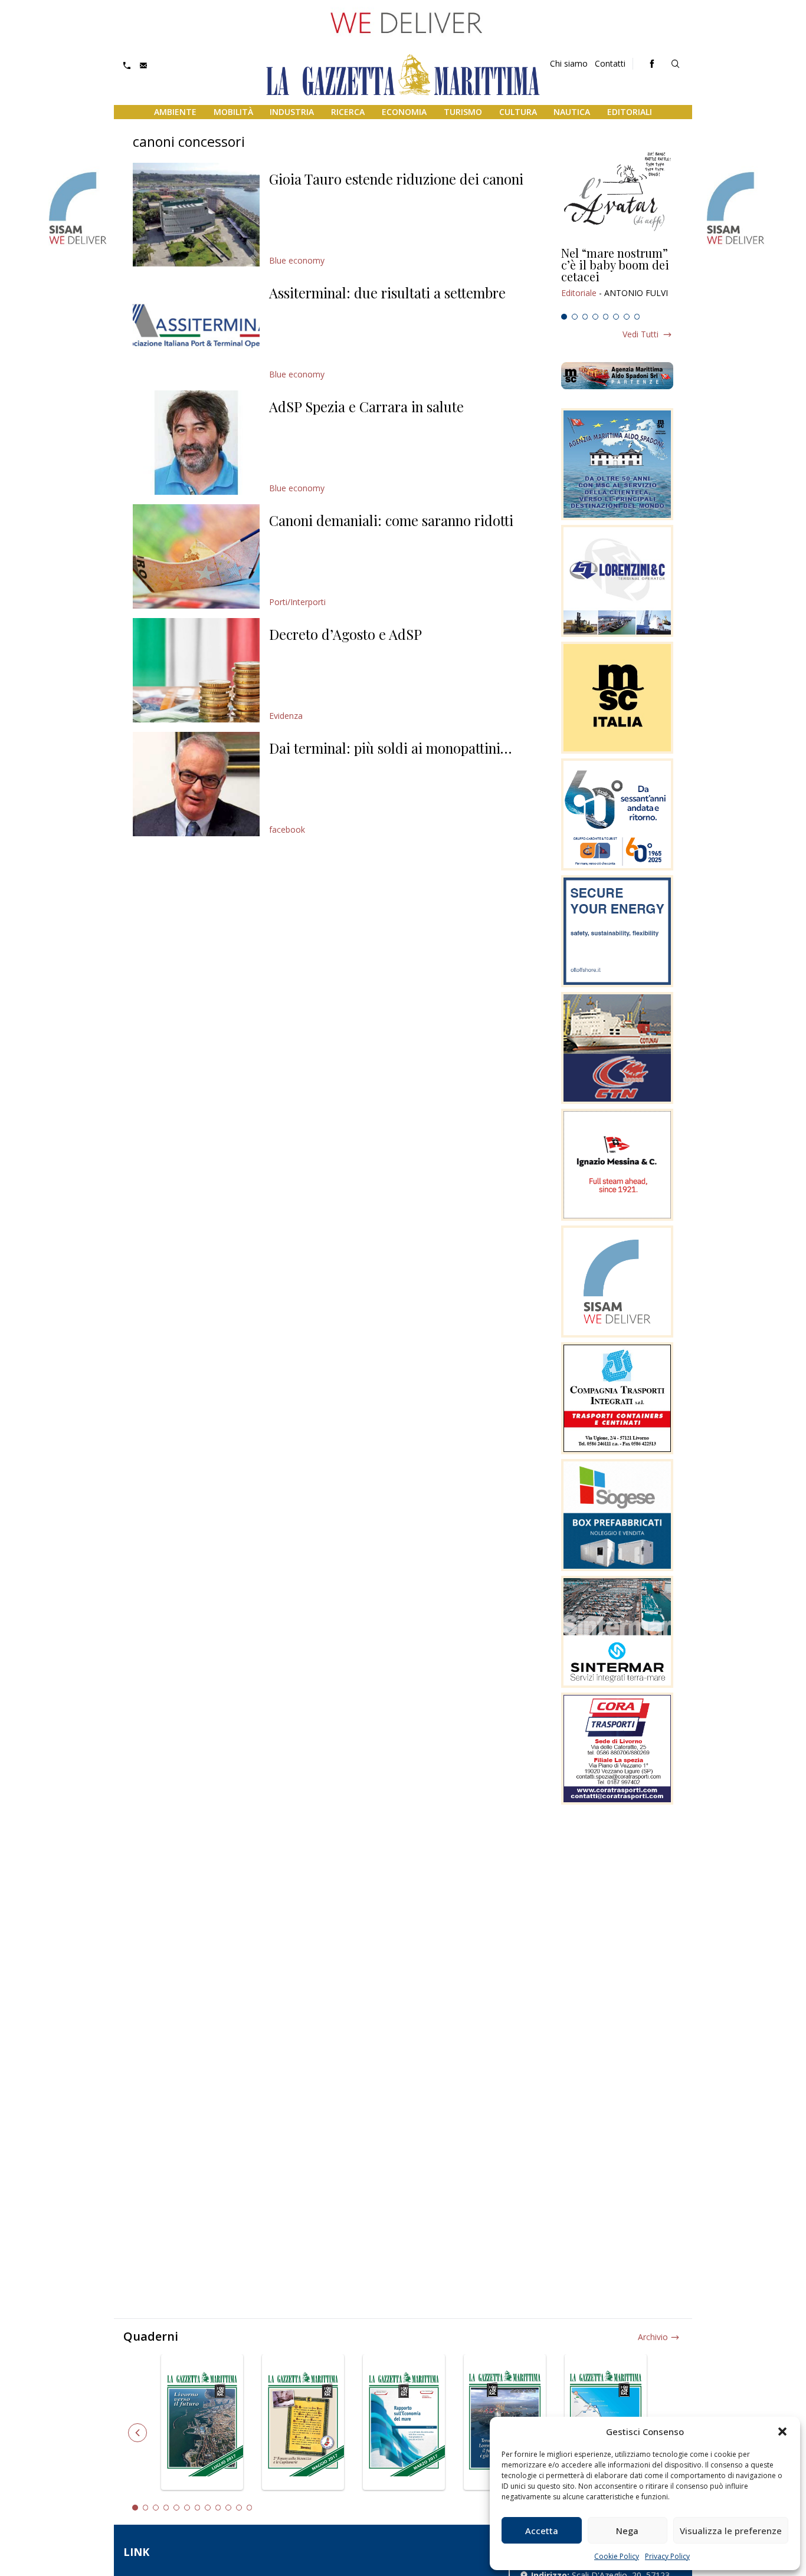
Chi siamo (569, 63)
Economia (404, 112)
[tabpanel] (617, 278)
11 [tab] (239, 2508)
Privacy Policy (667, 2556)
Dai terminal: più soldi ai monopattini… (390, 748)
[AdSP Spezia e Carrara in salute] (196, 443)
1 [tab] (564, 317)
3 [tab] (585, 317)
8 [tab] (637, 317)
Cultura (518, 112)
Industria (292, 112)
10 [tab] (228, 2508)
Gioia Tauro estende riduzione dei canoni (396, 179)
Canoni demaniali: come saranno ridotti (391, 520)
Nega (627, 2531)
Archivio (653, 2337)
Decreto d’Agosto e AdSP (345, 634)
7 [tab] (627, 317)
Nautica (572, 112)
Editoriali (630, 112)
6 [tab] (616, 317)
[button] (782, 2432)
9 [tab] (218, 2508)
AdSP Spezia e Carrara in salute (366, 406)
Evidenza (286, 716)
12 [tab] (250, 2508)
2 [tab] (575, 317)
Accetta (542, 2531)
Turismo (463, 112)
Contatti (610, 63)
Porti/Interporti (297, 602)
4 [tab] (595, 317)
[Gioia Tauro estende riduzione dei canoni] (196, 215)
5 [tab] (606, 317)
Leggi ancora (617, 278)
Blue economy (297, 260)
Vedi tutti (640, 334)
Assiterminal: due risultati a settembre (387, 293)
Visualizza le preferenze (731, 2531)
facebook (287, 829)
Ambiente (175, 112)
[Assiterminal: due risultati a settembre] (196, 329)
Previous (137, 2433)
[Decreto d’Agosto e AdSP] (196, 670)
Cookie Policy (617, 2556)
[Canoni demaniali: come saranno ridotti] (196, 556)
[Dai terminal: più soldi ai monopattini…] (196, 784)
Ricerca (348, 112)
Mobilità (233, 112)
